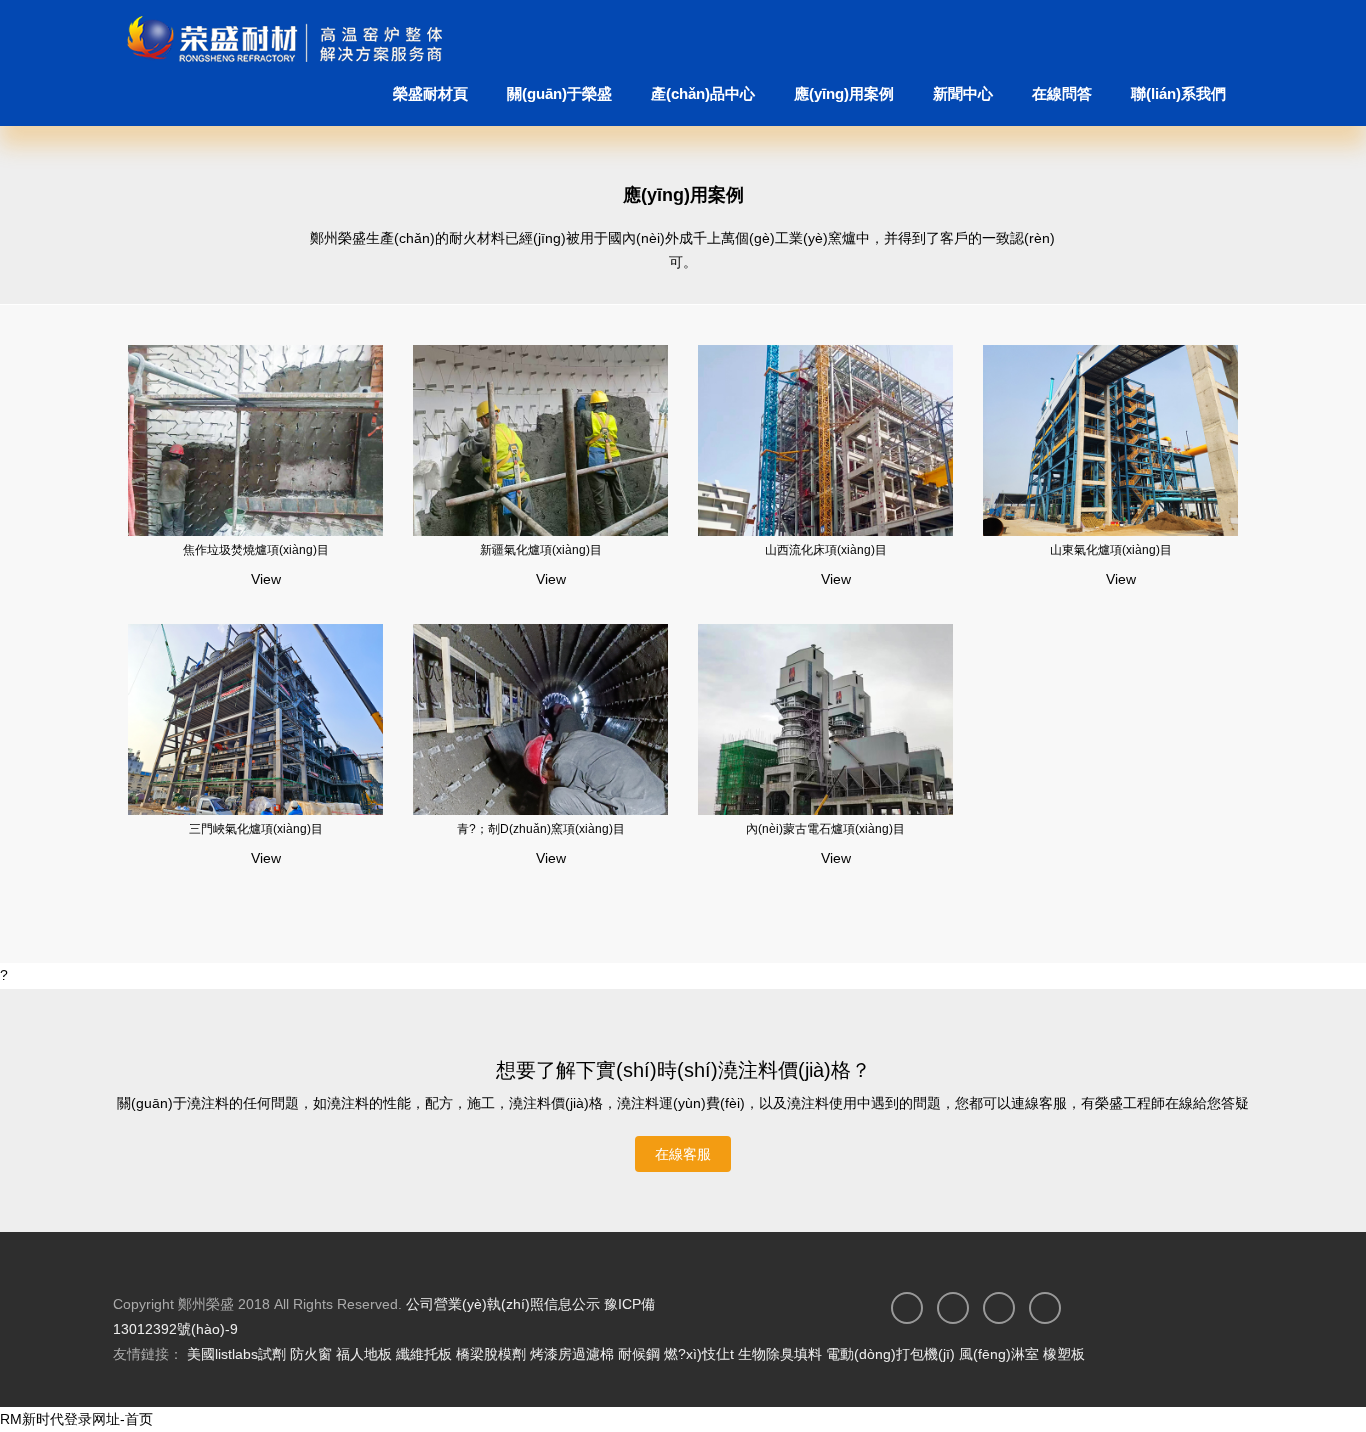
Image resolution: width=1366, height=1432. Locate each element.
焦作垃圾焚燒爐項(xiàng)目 (256, 550)
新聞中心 (963, 93)
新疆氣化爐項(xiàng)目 (541, 550)
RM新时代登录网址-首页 (76, 1419)
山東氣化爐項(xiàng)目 (1111, 550)
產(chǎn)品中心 (703, 93)
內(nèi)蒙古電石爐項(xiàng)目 (825, 829)
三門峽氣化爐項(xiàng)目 (256, 829)
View (264, 579)
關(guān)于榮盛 (559, 93)
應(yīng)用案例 (844, 93)
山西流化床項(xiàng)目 (826, 550)
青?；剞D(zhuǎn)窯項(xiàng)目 (541, 829)
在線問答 (1062, 93)
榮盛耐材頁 (430, 93)
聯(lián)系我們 (1178, 93)
